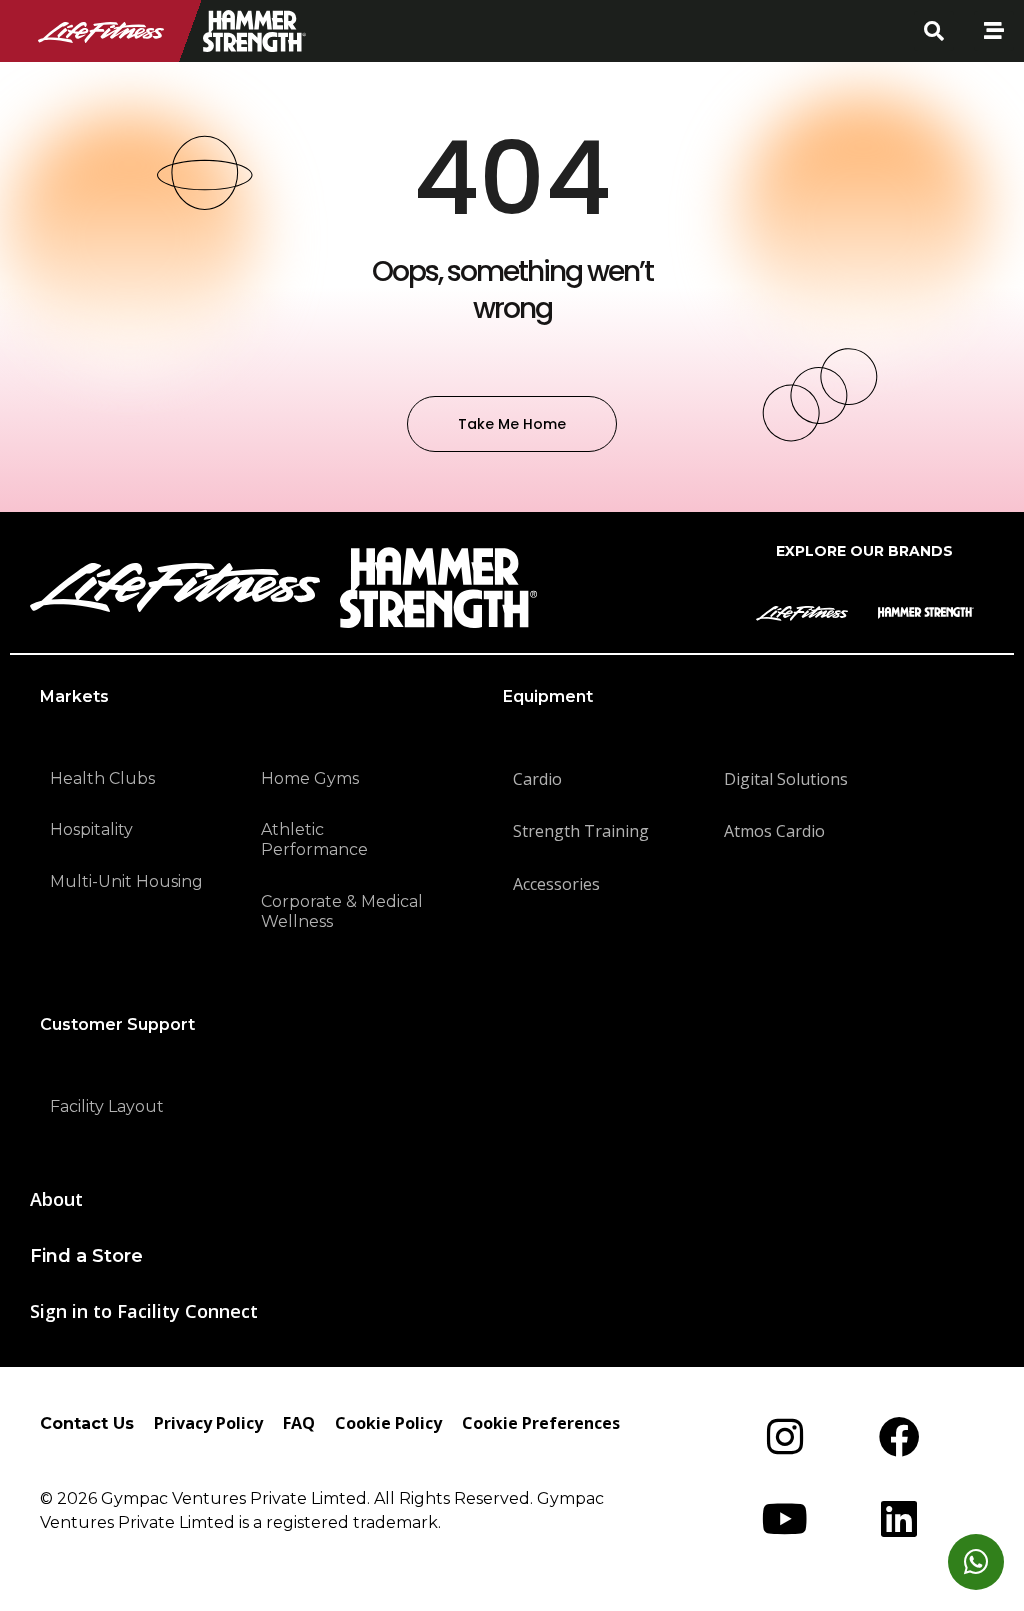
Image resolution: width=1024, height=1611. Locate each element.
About (56, 1199)
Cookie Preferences (541, 1423)
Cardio (537, 779)
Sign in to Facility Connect (144, 1311)
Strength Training (581, 831)
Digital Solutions (786, 779)
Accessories (556, 884)
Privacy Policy (208, 1423)
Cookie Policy (388, 1423)
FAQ (299, 1423)
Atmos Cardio (774, 831)
